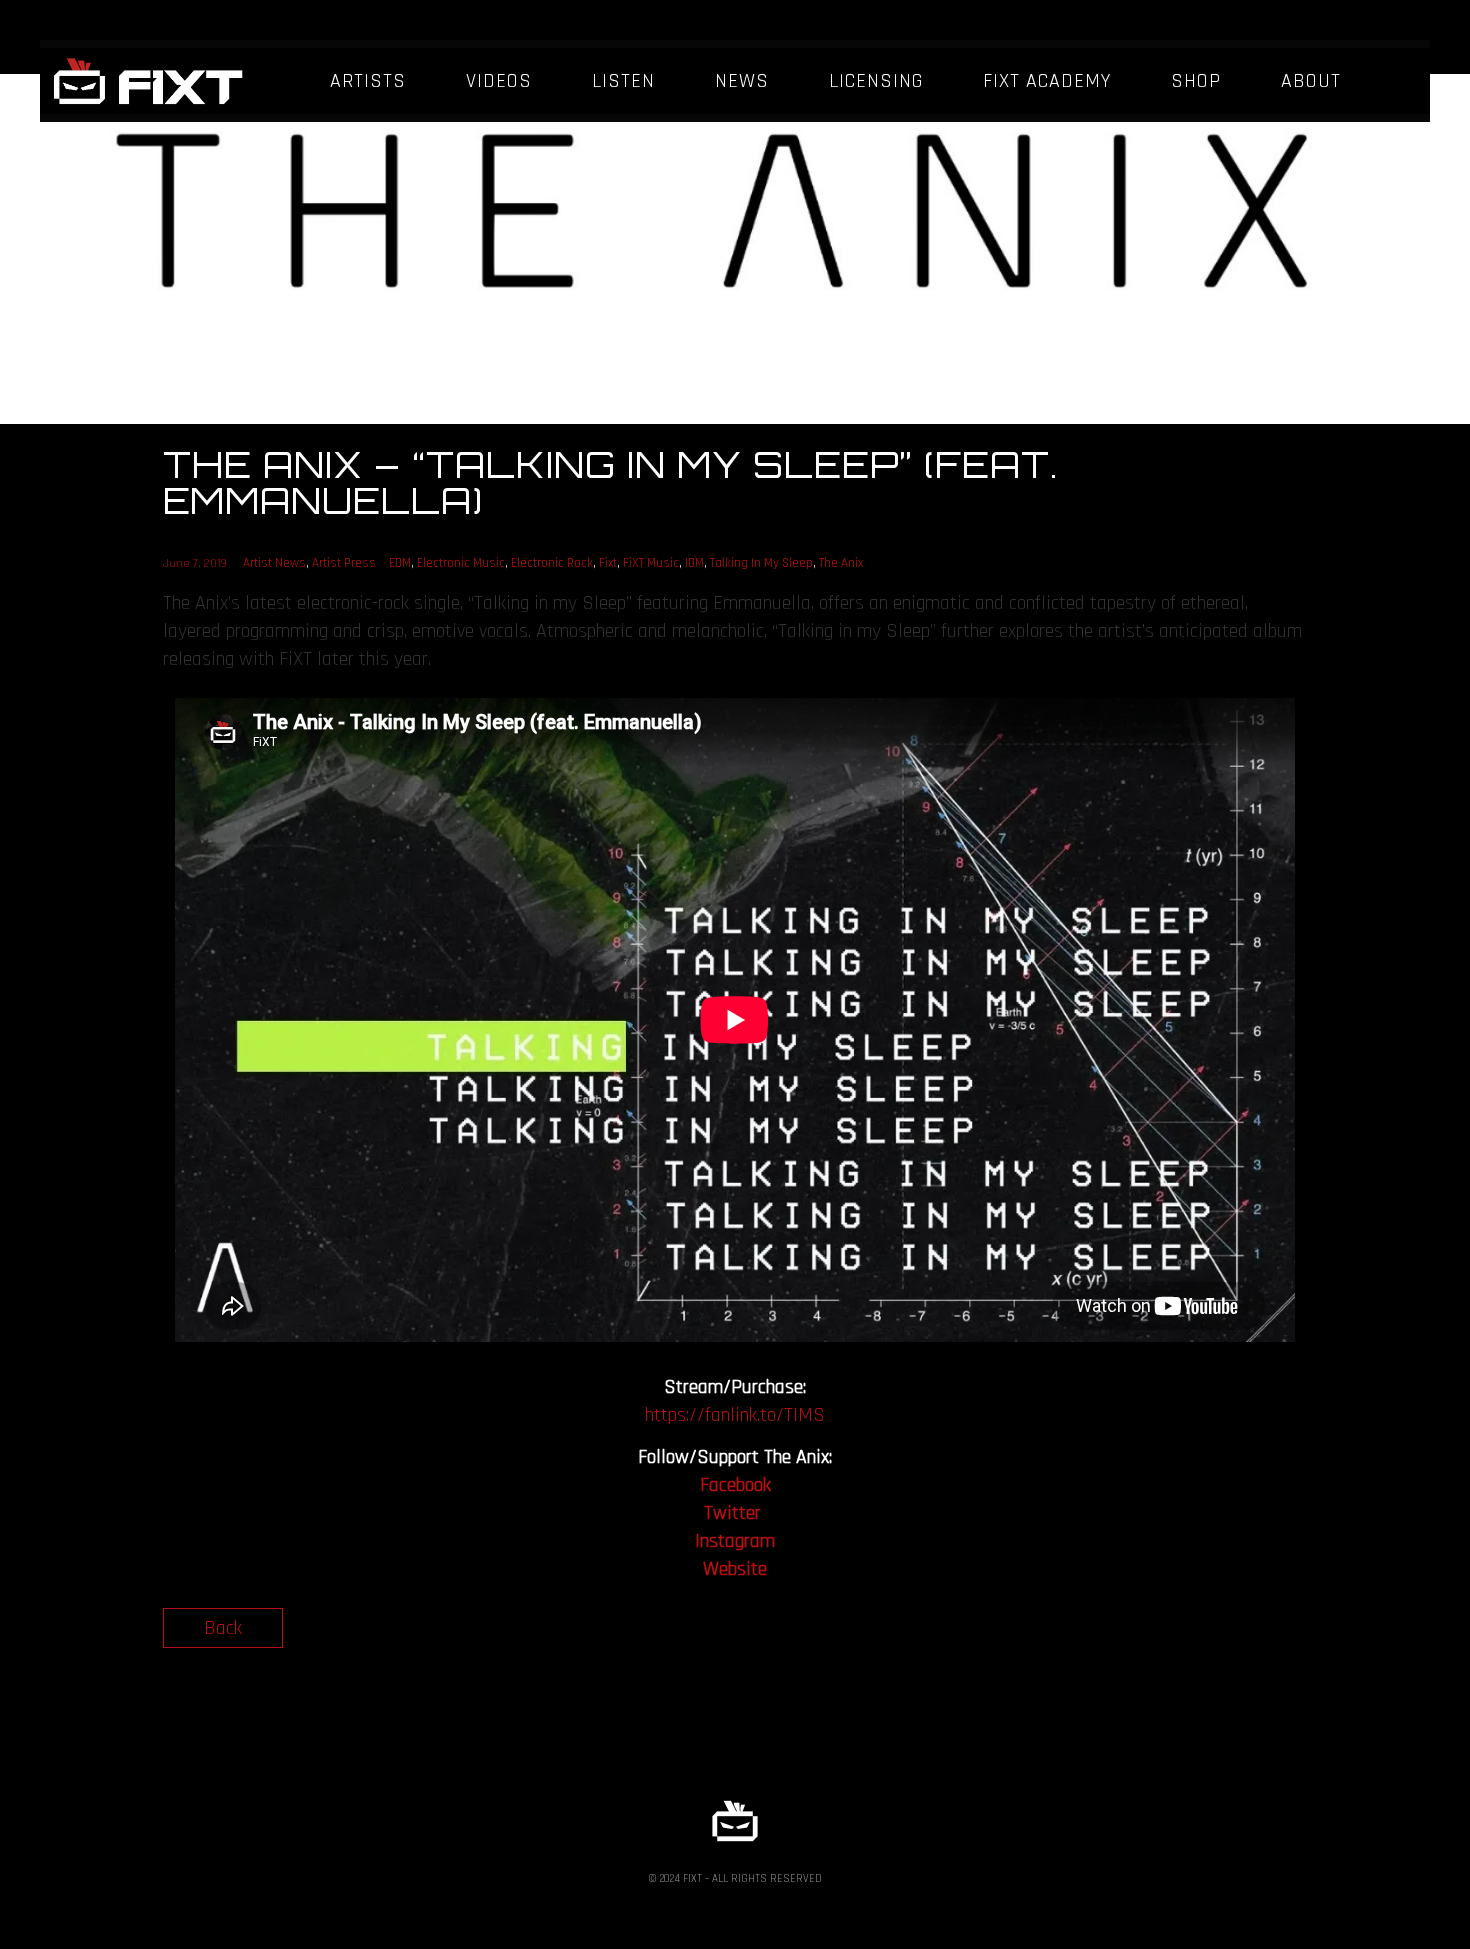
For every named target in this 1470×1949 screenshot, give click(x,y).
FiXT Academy (1047, 81)
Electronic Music (461, 563)
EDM (400, 563)
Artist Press (344, 563)
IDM (694, 563)
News (742, 81)
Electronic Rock (552, 563)
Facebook (735, 1485)
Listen (623, 81)
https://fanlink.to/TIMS (735, 1415)
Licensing (876, 81)
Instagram (735, 1541)
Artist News (274, 563)
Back (223, 1628)
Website (735, 1569)
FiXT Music (651, 563)
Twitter (732, 1513)
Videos (499, 81)
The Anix (841, 563)
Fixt (608, 563)
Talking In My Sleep (761, 563)
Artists (368, 81)
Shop (1196, 81)
